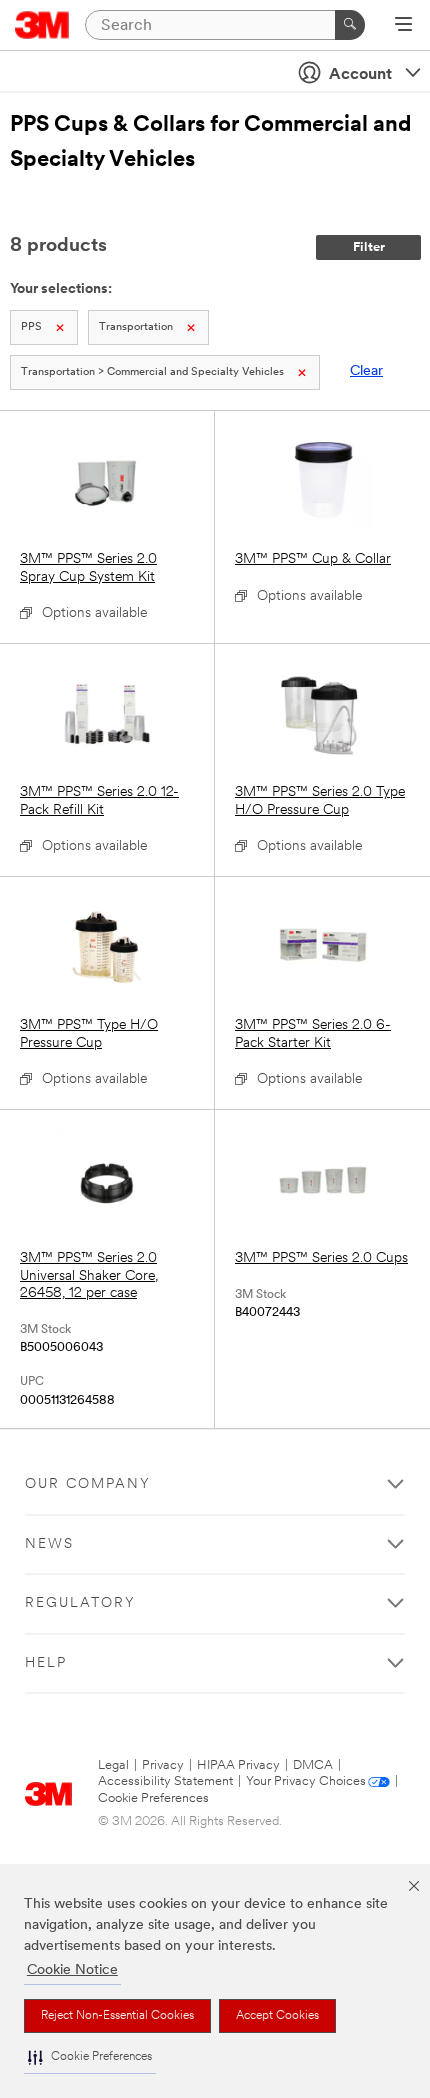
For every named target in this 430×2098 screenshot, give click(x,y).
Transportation (136, 327)
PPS (31, 327)
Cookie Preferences (153, 1798)
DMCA (313, 1765)
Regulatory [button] (80, 1603)
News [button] (49, 1544)
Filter (369, 247)
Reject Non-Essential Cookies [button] (117, 2016)
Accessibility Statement (165, 1781)
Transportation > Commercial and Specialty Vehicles (152, 372)
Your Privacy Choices (306, 1781)
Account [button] (360, 75)
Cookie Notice (72, 1970)
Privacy (163, 1765)
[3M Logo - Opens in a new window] (42, 25)
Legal (113, 1765)
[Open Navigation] (403, 26)
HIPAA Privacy (238, 1765)
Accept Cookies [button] (277, 2016)
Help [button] (46, 1663)
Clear (366, 371)
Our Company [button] (88, 1484)
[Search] (350, 25)
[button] (90, 2057)
